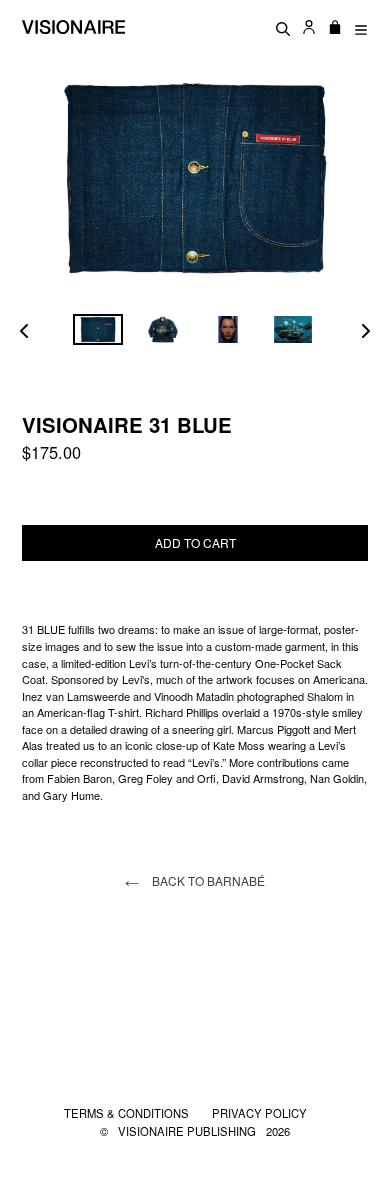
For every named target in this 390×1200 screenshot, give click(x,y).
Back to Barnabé (207, 880)
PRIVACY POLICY (259, 1113)
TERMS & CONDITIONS (128, 1113)
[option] (97, 329)
